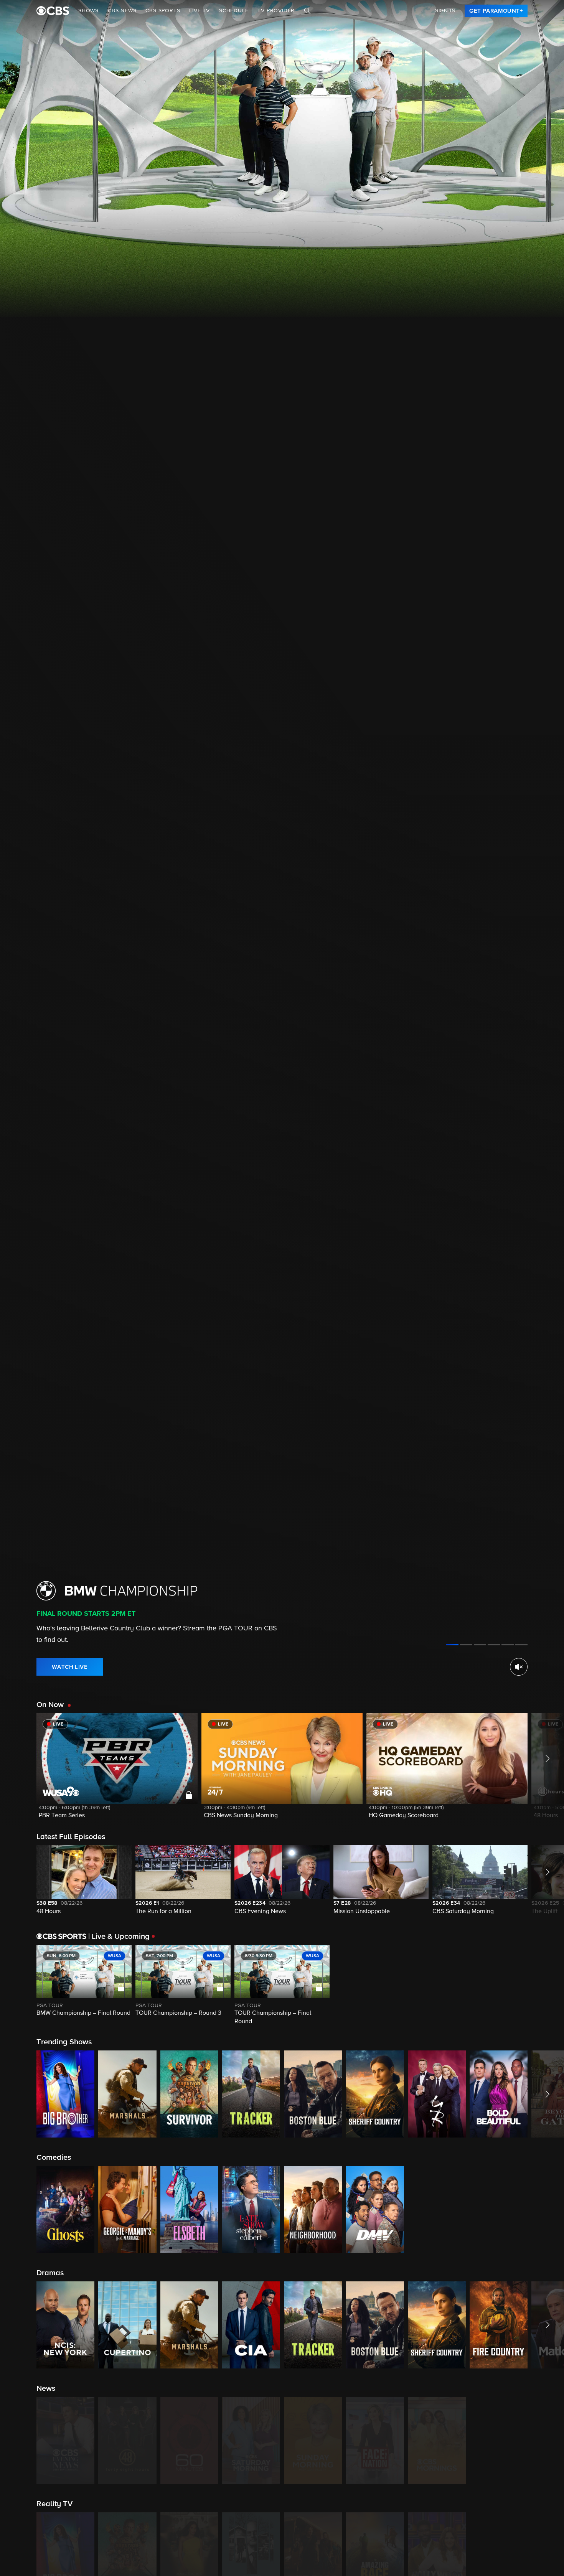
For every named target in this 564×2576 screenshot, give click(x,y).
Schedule (234, 11)
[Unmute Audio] (519, 1667)
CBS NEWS (122, 11)
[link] (496, 11)
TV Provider (276, 11)
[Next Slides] (546, 1986)
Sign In (445, 11)
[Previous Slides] (18, 1986)
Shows (88, 11)
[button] (117, 1771)
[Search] (307, 11)
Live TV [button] (200, 11)
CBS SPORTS (163, 11)
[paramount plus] (53, 11)
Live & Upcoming (119, 1937)
